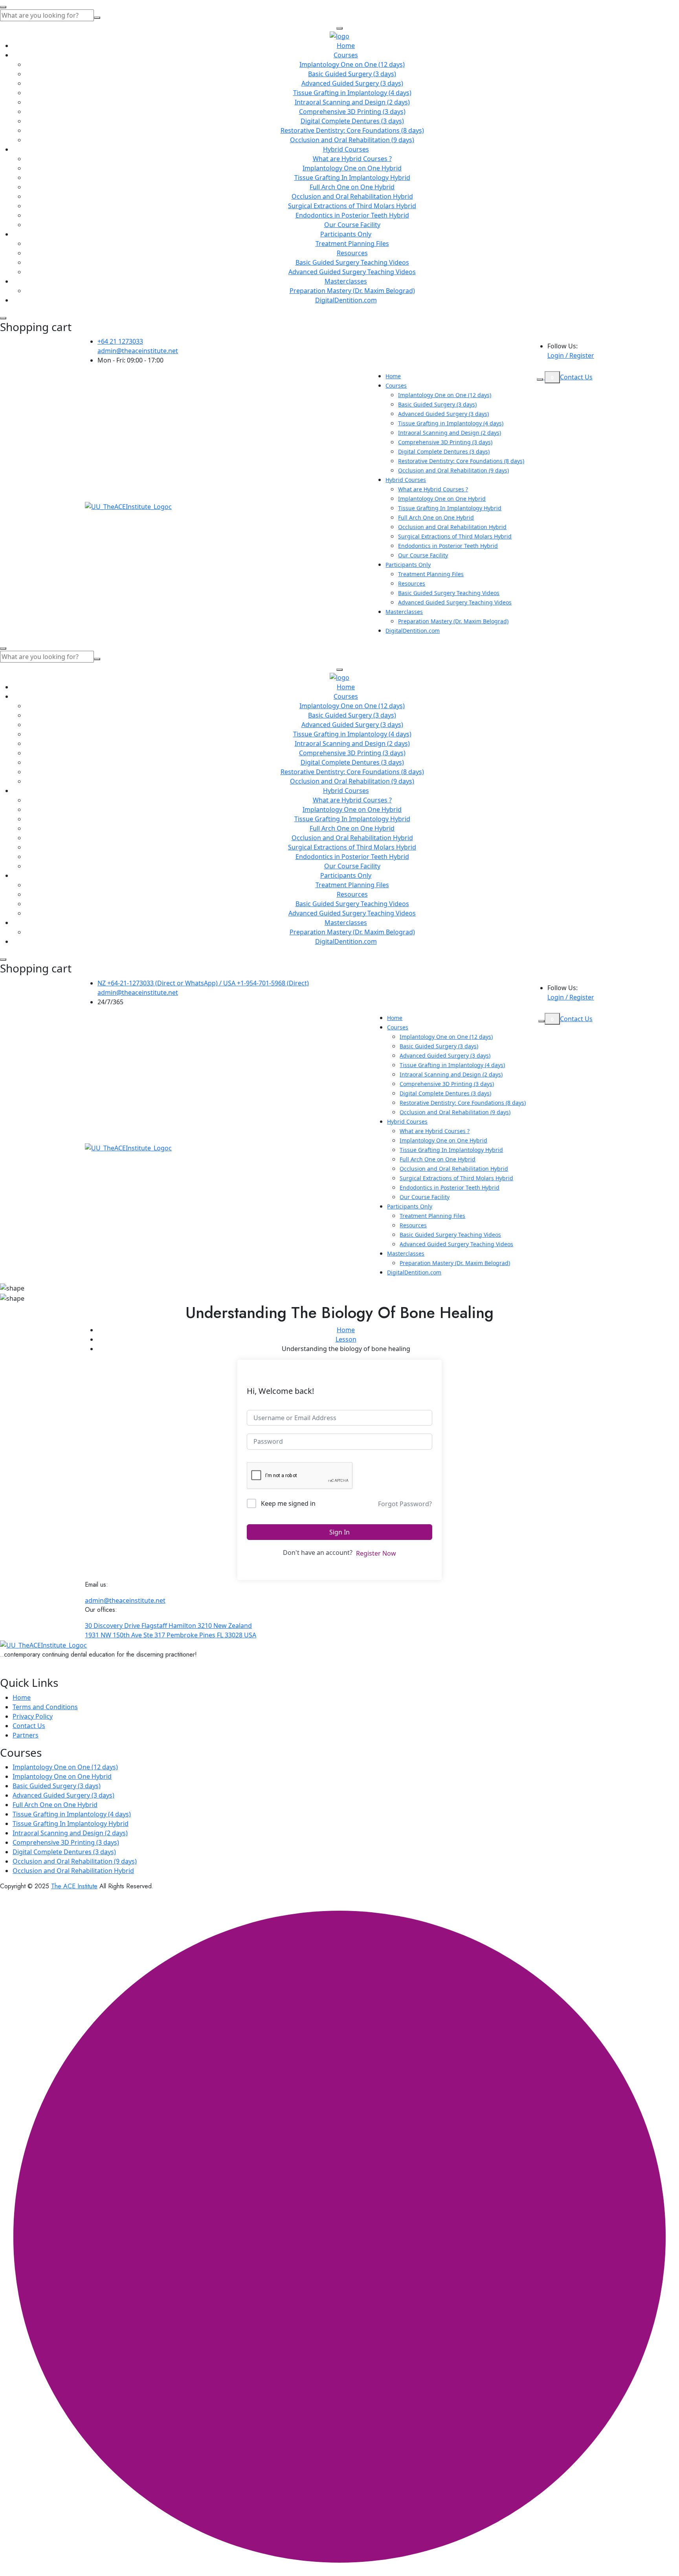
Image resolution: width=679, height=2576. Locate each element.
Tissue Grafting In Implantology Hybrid (352, 178)
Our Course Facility (352, 225)
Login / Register (571, 355)
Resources (352, 253)
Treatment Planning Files (352, 244)
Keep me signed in (288, 1503)
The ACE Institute (74, 1886)
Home (346, 46)
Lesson (346, 1339)
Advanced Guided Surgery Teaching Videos (352, 272)
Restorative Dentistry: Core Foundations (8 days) (352, 130)
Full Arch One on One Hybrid (352, 187)
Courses (346, 55)
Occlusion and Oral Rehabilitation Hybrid (352, 196)
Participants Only (346, 234)
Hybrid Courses (346, 149)
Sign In (339, 1532)
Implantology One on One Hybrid (352, 168)
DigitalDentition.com (346, 300)
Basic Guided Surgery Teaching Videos (352, 262)
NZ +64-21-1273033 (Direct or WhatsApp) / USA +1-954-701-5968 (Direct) (203, 983)
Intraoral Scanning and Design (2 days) (352, 102)
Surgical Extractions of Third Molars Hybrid (352, 206)
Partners (26, 1735)
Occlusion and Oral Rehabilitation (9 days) (352, 140)
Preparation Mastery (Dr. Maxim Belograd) (352, 291)
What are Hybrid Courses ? (352, 159)
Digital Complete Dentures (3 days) (352, 121)
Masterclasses (346, 281)
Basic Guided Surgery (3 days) (352, 74)
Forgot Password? (405, 1504)
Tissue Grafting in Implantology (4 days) (352, 93)
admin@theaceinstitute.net (138, 351)
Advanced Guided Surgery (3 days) (352, 83)
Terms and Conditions (45, 1707)
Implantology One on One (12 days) (352, 64)
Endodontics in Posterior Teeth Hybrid (352, 215)
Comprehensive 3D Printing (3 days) (352, 112)
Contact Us (576, 377)
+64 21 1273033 (120, 341)
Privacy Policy (33, 1716)
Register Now (376, 1553)
